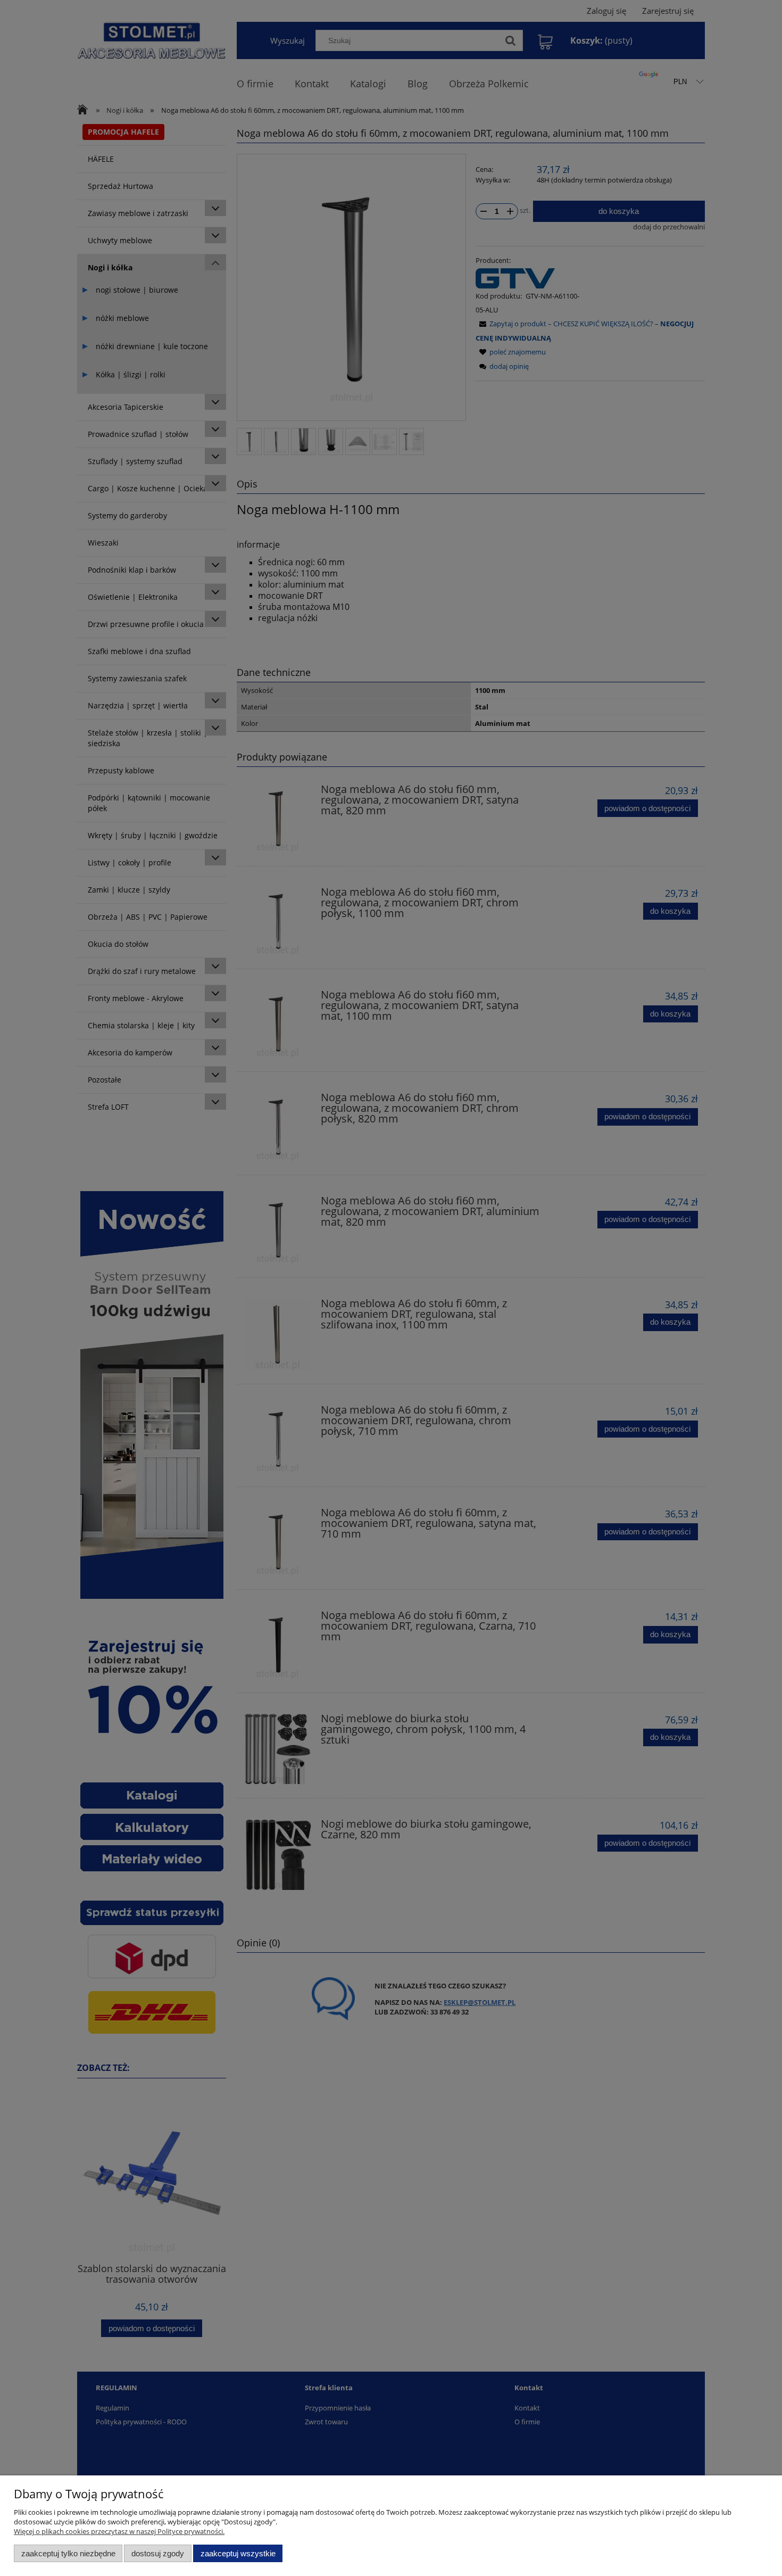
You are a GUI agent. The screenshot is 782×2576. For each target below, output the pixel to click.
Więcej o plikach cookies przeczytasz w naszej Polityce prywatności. (119, 2531)
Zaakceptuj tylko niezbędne (68, 2553)
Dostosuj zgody (158, 2553)
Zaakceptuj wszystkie (238, 2553)
